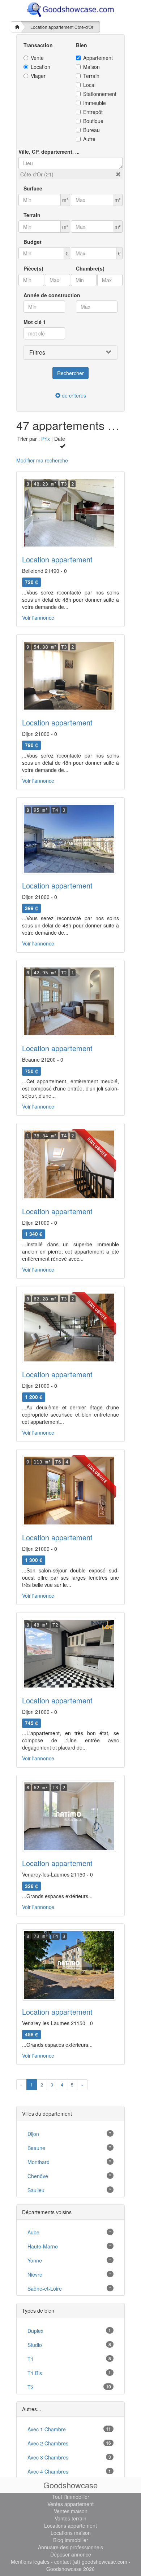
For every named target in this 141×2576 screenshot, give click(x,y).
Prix (46, 439)
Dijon (33, 2134)
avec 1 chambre (47, 2429)
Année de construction (52, 295)
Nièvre (35, 2274)
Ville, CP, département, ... (49, 152)
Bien (82, 45)
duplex (35, 2331)
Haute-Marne (43, 2246)
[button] (118, 174)
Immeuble (95, 103)
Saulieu (36, 2190)
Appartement (98, 58)
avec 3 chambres (48, 2457)
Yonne (35, 2260)
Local (89, 85)
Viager (38, 76)
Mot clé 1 (35, 322)
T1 (31, 2359)
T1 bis (35, 2373)
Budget (33, 242)
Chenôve (38, 2176)
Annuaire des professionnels (70, 2547)
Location (40, 67)
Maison (91, 67)
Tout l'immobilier (71, 2497)
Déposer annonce (71, 2554)
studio (35, 2345)
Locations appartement (70, 2525)
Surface (33, 188)
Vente (37, 58)
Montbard (39, 2162)
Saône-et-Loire (45, 2288)
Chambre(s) (90, 268)
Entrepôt (93, 112)
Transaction (38, 45)
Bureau (91, 130)
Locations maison (71, 2533)
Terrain (91, 76)
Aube (33, 2232)
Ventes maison (71, 2511)
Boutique (93, 121)
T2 (31, 2387)
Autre (89, 139)
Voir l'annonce (38, 618)
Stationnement (100, 94)
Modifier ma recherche (42, 460)
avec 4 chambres (48, 2471)
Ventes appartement (70, 2504)
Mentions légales (30, 2562)
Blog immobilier (71, 2540)
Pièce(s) (33, 268)
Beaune (36, 2148)
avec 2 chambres (48, 2443)
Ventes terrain (70, 2518)
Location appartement (57, 559)
